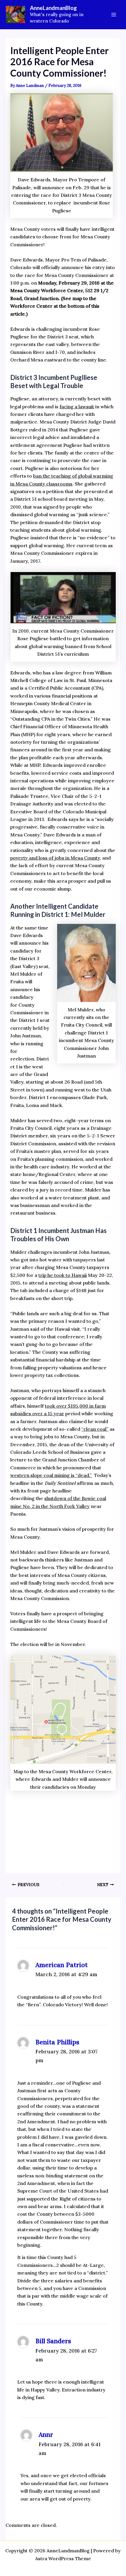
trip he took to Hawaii (63, 1275)
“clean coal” (95, 1429)
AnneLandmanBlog (53, 8)
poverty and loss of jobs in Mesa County (55, 858)
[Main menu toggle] (114, 15)
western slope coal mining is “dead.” (51, 1475)
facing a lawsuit (77, 407)
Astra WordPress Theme (63, 2558)
